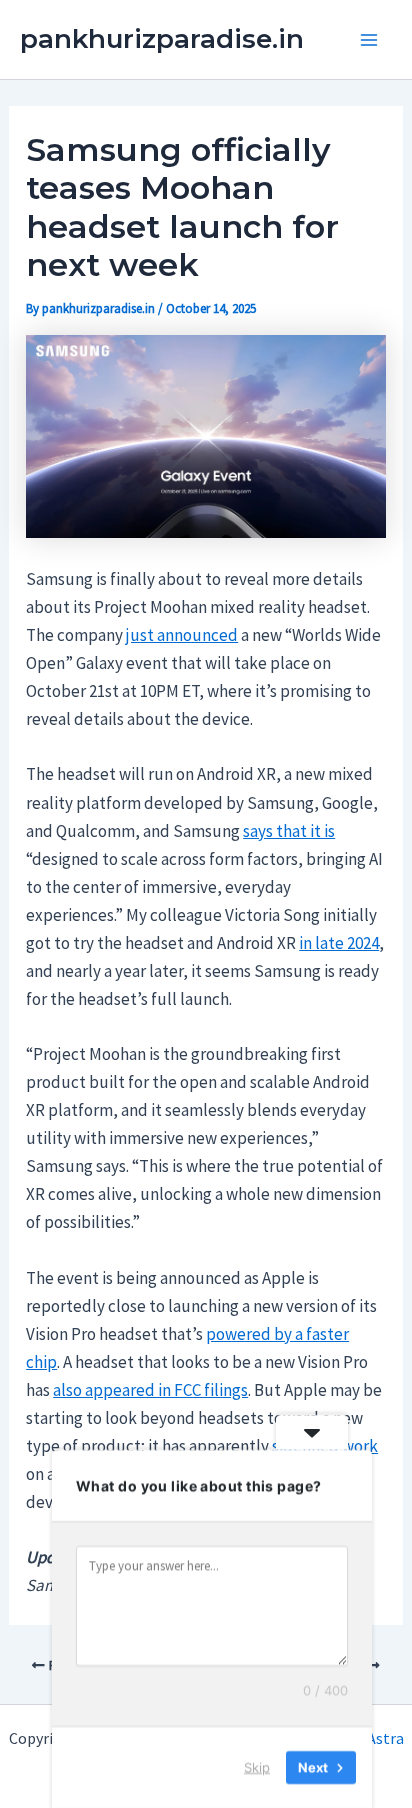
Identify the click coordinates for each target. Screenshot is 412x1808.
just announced (182, 635)
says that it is (289, 831)
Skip (257, 1767)
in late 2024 (339, 943)
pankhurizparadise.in (162, 39)
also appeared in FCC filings (150, 1390)
